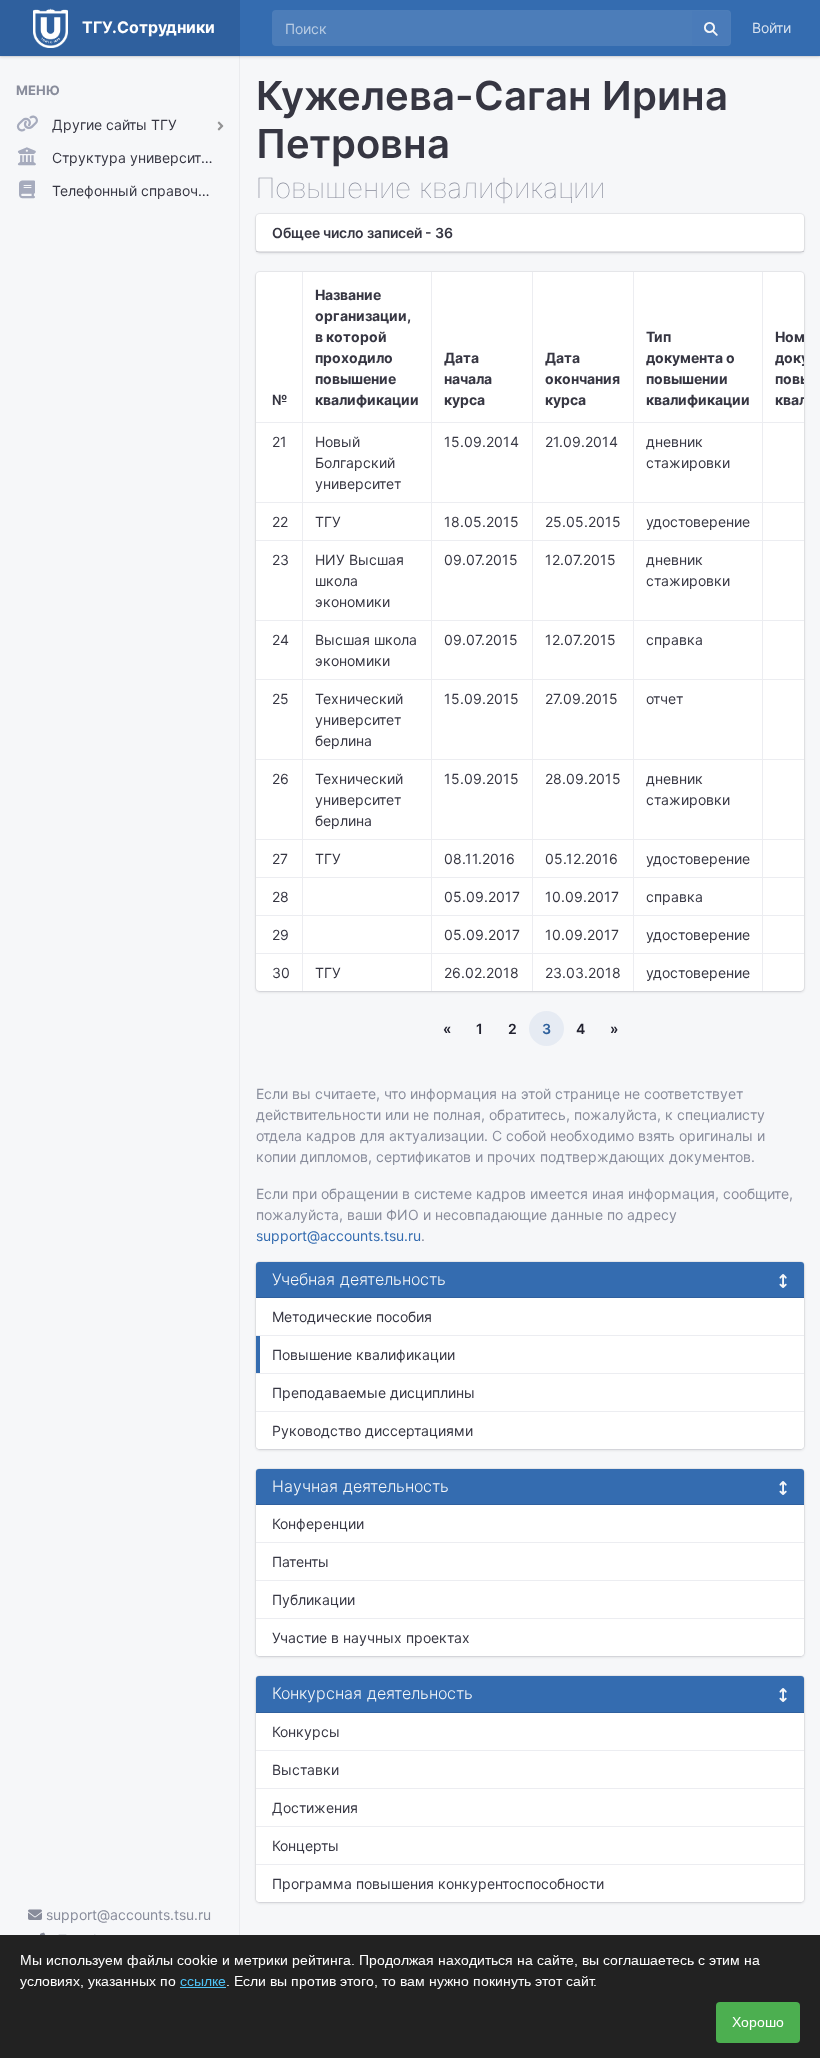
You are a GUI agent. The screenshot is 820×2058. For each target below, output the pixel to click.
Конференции (318, 1523)
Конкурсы (306, 1731)
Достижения (315, 1807)
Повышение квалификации (363, 1354)
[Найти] (711, 28)
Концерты (305, 1845)
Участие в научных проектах (371, 1637)
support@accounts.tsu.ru (126, 1914)
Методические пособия (352, 1316)
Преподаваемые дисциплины (373, 1392)
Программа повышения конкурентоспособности (438, 1883)
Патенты (300, 1561)
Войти (771, 27)
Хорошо (758, 2022)
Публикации (313, 1599)
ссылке (203, 1981)
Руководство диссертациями (372, 1430)
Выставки (305, 1769)
